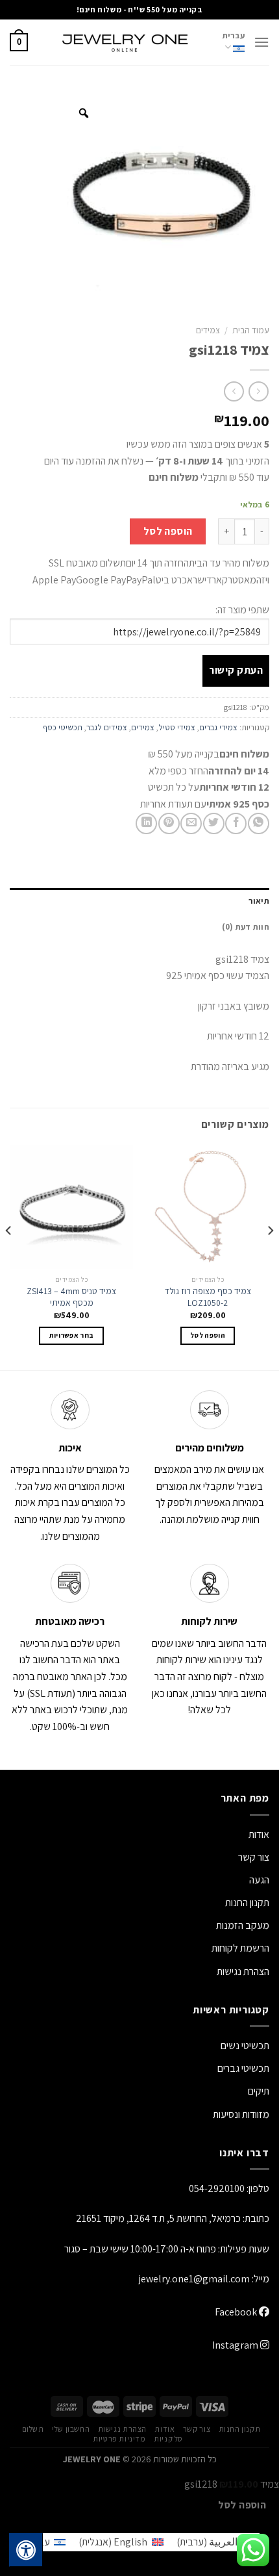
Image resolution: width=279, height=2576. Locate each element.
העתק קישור (236, 670)
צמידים (208, 330)
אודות (259, 1834)
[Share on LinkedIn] (146, 823)
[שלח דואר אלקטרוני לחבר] (191, 823)
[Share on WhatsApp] (259, 823)
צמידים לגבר (107, 727)
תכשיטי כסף (63, 727)
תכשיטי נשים (245, 2046)
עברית (234, 35)
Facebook (237, 2312)
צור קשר (197, 2429)
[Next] (9, 1256)
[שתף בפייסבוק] (236, 823)
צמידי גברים (218, 727)
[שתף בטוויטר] (214, 823)
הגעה (259, 1880)
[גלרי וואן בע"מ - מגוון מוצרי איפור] (125, 42)
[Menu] (261, 42)
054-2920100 (217, 2188)
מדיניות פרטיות (119, 2439)
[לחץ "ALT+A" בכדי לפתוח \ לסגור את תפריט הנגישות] (26, 2550)
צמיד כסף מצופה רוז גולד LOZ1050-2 (208, 1297)
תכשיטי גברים (243, 2068)
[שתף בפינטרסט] (169, 823)
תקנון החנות (247, 1903)
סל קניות (168, 2439)
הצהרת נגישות (243, 1971)
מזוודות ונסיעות (241, 2114)
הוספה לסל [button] (208, 1335)
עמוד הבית (251, 330)
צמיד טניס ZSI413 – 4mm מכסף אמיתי (71, 1297)
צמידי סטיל (177, 727)
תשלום (33, 2429)
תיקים (259, 2091)
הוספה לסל (168, 531)
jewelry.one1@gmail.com (194, 2279)
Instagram (236, 2345)
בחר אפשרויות (72, 1335)
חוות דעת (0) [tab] (246, 927)
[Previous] (270, 1256)
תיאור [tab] (259, 901)
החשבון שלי (71, 2429)
